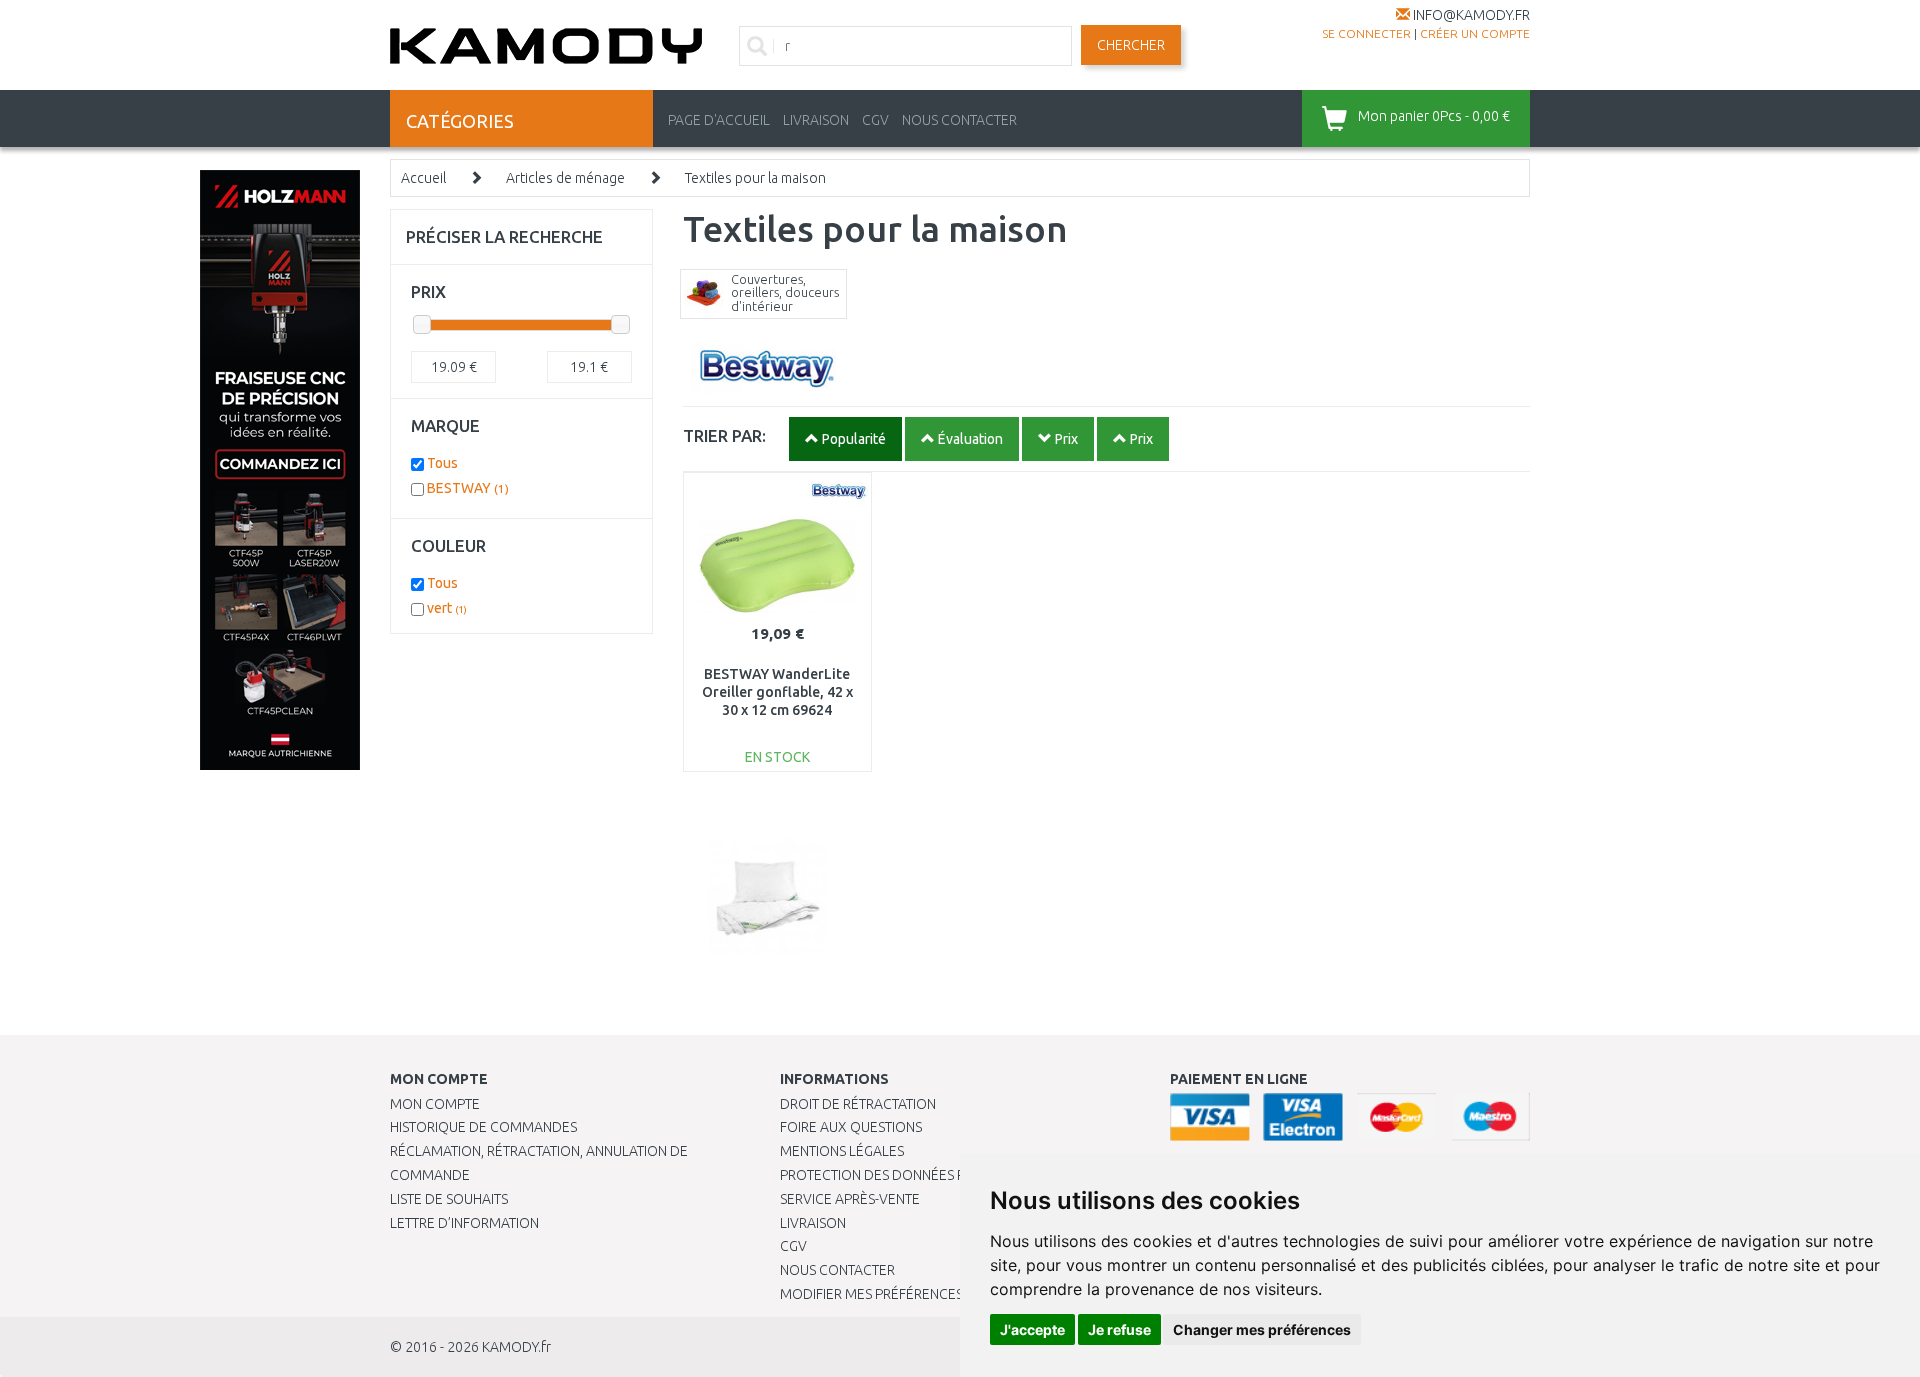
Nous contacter (837, 1270)
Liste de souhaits (449, 1199)
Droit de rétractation (858, 1104)
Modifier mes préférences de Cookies (912, 1294)
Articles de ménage (565, 178)
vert (447, 608)
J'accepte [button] (1032, 1329)
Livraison (813, 1223)
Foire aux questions (851, 1127)
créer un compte (1475, 33)
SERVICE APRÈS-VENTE (850, 1199)
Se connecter (1366, 33)
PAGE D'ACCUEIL (719, 120)
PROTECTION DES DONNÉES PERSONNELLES (917, 1175)
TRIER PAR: (724, 435)
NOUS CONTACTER (959, 120)
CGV (875, 120)
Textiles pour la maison (755, 178)
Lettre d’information (464, 1223)
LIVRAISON (816, 120)
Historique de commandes (483, 1127)
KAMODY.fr (516, 1347)
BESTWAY (468, 488)
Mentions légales (842, 1151)
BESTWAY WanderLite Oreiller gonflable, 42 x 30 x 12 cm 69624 (777, 692)
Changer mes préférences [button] (1262, 1329)
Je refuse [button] (1119, 1329)
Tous (442, 463)
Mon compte (435, 1104)
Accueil (423, 178)
